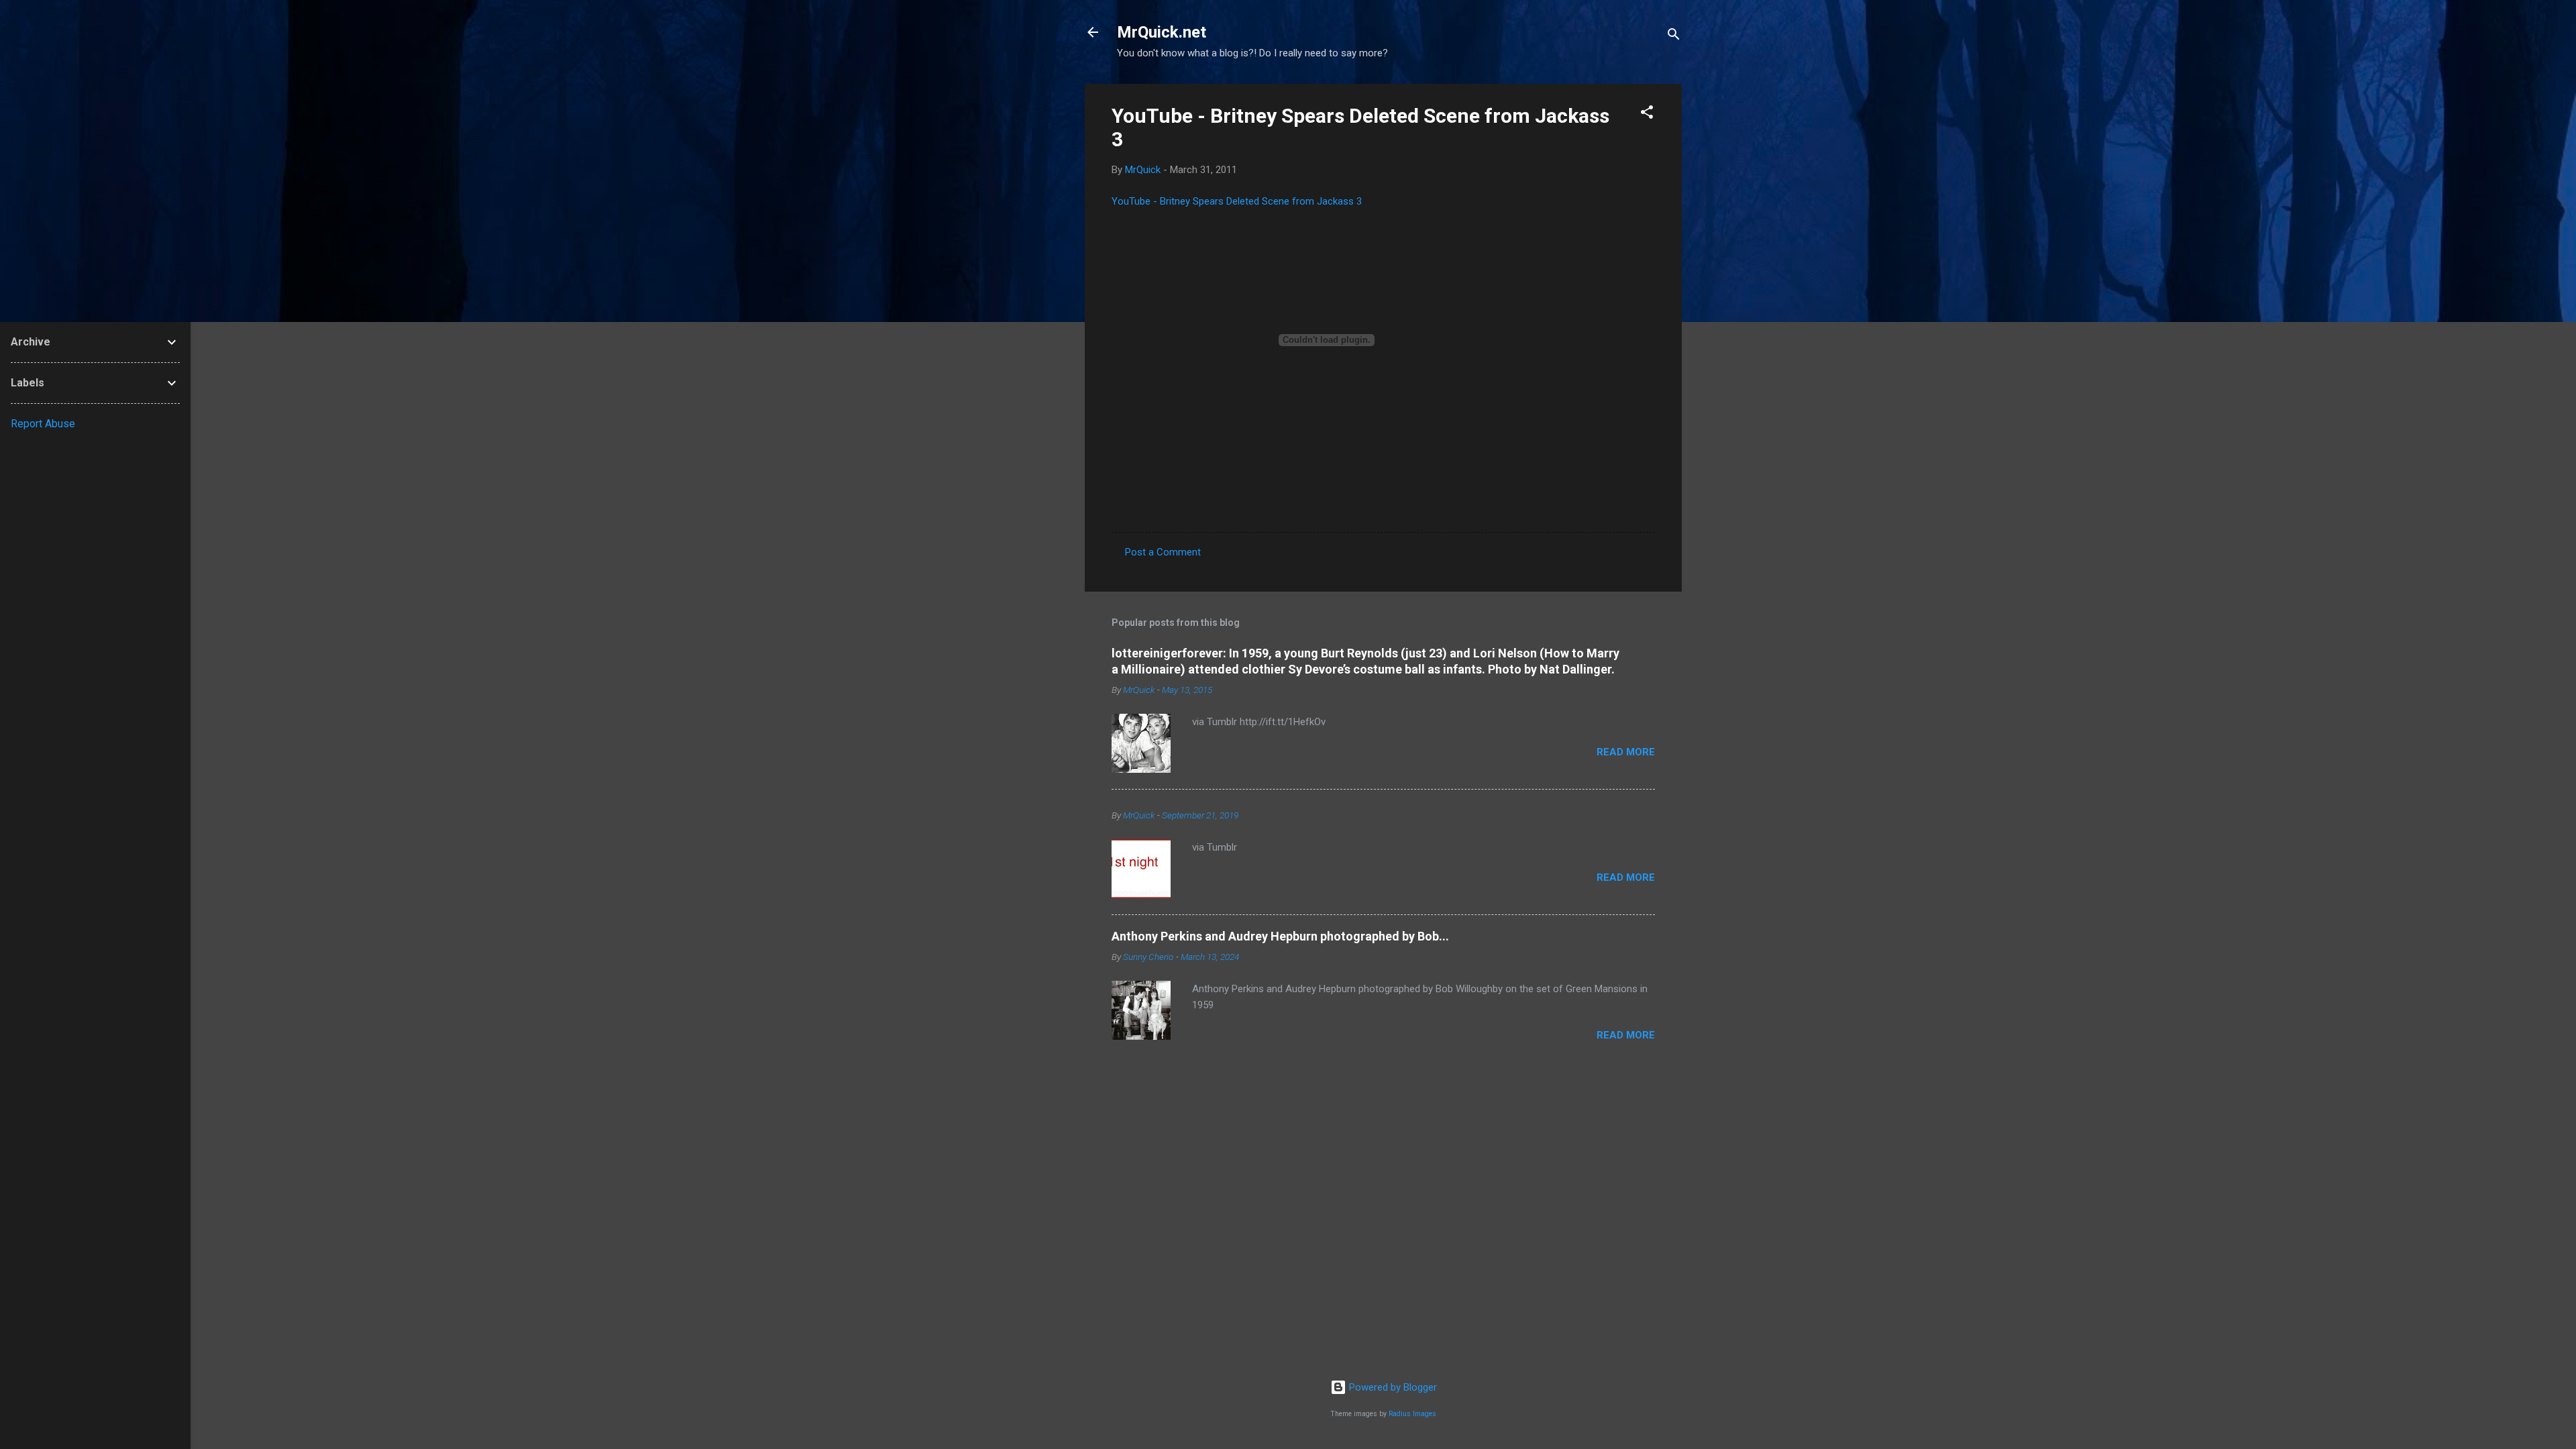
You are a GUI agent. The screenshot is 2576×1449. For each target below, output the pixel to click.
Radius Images (1412, 1414)
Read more (1626, 752)
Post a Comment (1163, 552)
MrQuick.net (1162, 32)
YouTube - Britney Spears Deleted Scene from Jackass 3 (1237, 201)
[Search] (1674, 37)
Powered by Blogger (1392, 1387)
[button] (1647, 114)
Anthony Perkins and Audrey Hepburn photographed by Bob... (1280, 936)
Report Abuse (43, 424)
